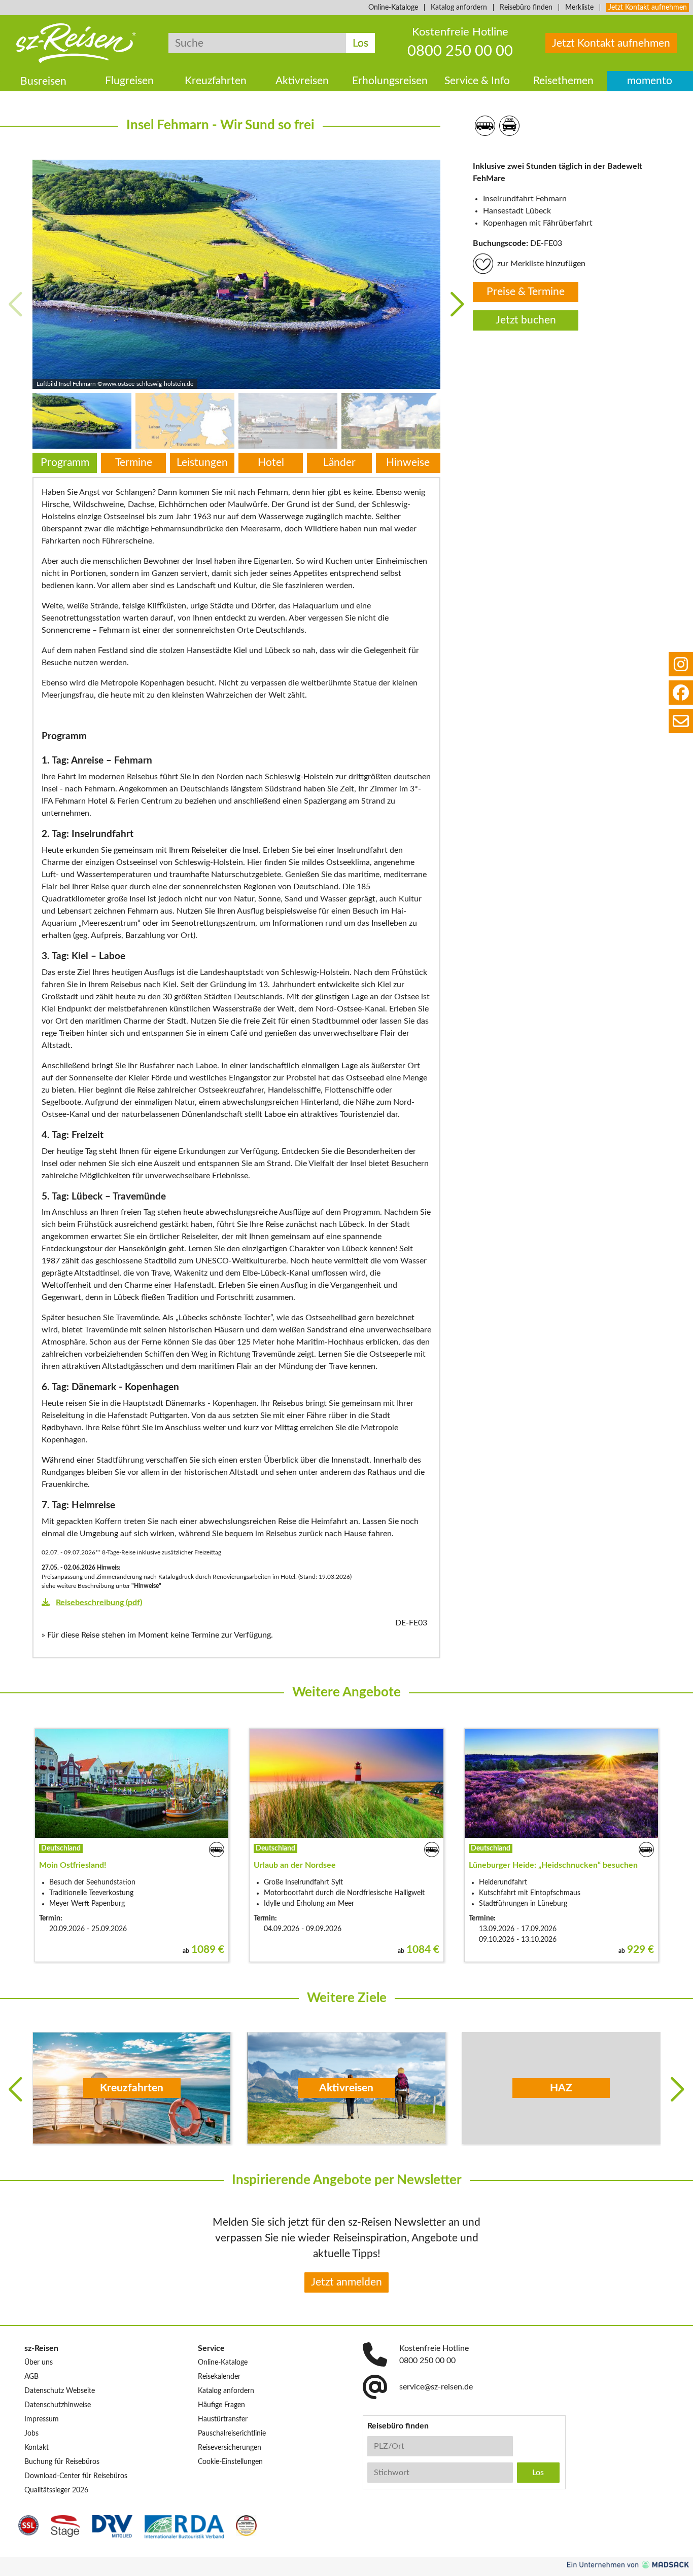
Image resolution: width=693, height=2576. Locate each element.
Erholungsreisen (390, 81)
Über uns (39, 2363)
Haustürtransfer (223, 2419)
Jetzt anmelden (346, 2282)
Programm (65, 463)
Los (360, 43)
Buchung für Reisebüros (62, 2462)
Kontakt (37, 2448)
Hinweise (408, 463)
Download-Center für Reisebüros (76, 2476)
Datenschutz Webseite (60, 2391)
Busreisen (43, 81)
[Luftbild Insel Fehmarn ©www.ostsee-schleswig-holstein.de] (236, 274)
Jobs (31, 2434)
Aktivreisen (302, 81)
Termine (134, 463)
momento (650, 81)
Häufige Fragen (221, 2405)
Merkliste (579, 8)
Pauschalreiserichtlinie (232, 2434)
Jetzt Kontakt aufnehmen (648, 8)
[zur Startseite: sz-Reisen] (76, 43)
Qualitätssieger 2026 (56, 2490)
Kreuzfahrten (216, 81)
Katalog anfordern (459, 8)
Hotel (271, 463)
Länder (339, 463)
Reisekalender (219, 2377)
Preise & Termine (526, 292)
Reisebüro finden (526, 8)
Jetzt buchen (526, 321)
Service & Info (477, 81)
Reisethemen (563, 81)
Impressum (42, 2419)
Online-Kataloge (393, 8)
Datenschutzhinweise (58, 2405)
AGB (31, 2377)
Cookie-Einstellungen (230, 2462)
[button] (457, 304)
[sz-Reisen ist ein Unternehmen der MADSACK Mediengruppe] (628, 2565)
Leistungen (202, 463)
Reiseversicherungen (230, 2448)
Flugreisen (129, 81)
